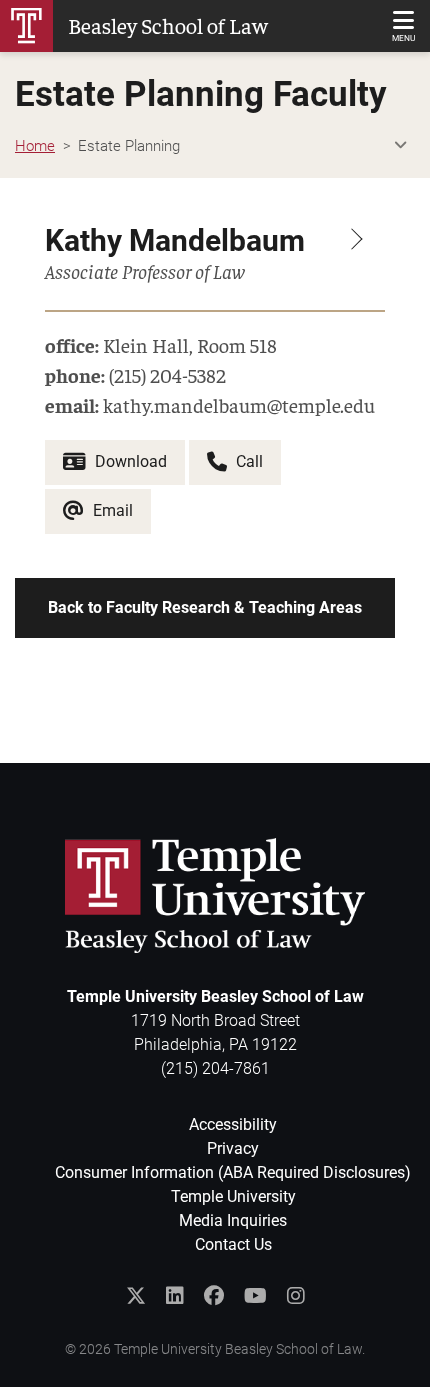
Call (247, 461)
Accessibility (233, 1124)
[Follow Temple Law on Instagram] (296, 1296)
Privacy (233, 1148)
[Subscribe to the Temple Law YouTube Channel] (255, 1296)
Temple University (233, 1196)
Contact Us (233, 1244)
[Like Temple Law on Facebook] (214, 1296)
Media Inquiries (233, 1220)
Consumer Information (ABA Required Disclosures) (233, 1172)
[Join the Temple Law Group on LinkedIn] (175, 1296)
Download (129, 461)
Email (111, 510)
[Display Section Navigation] (400, 146)
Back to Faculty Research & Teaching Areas (205, 607)
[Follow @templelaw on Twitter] (136, 1296)
